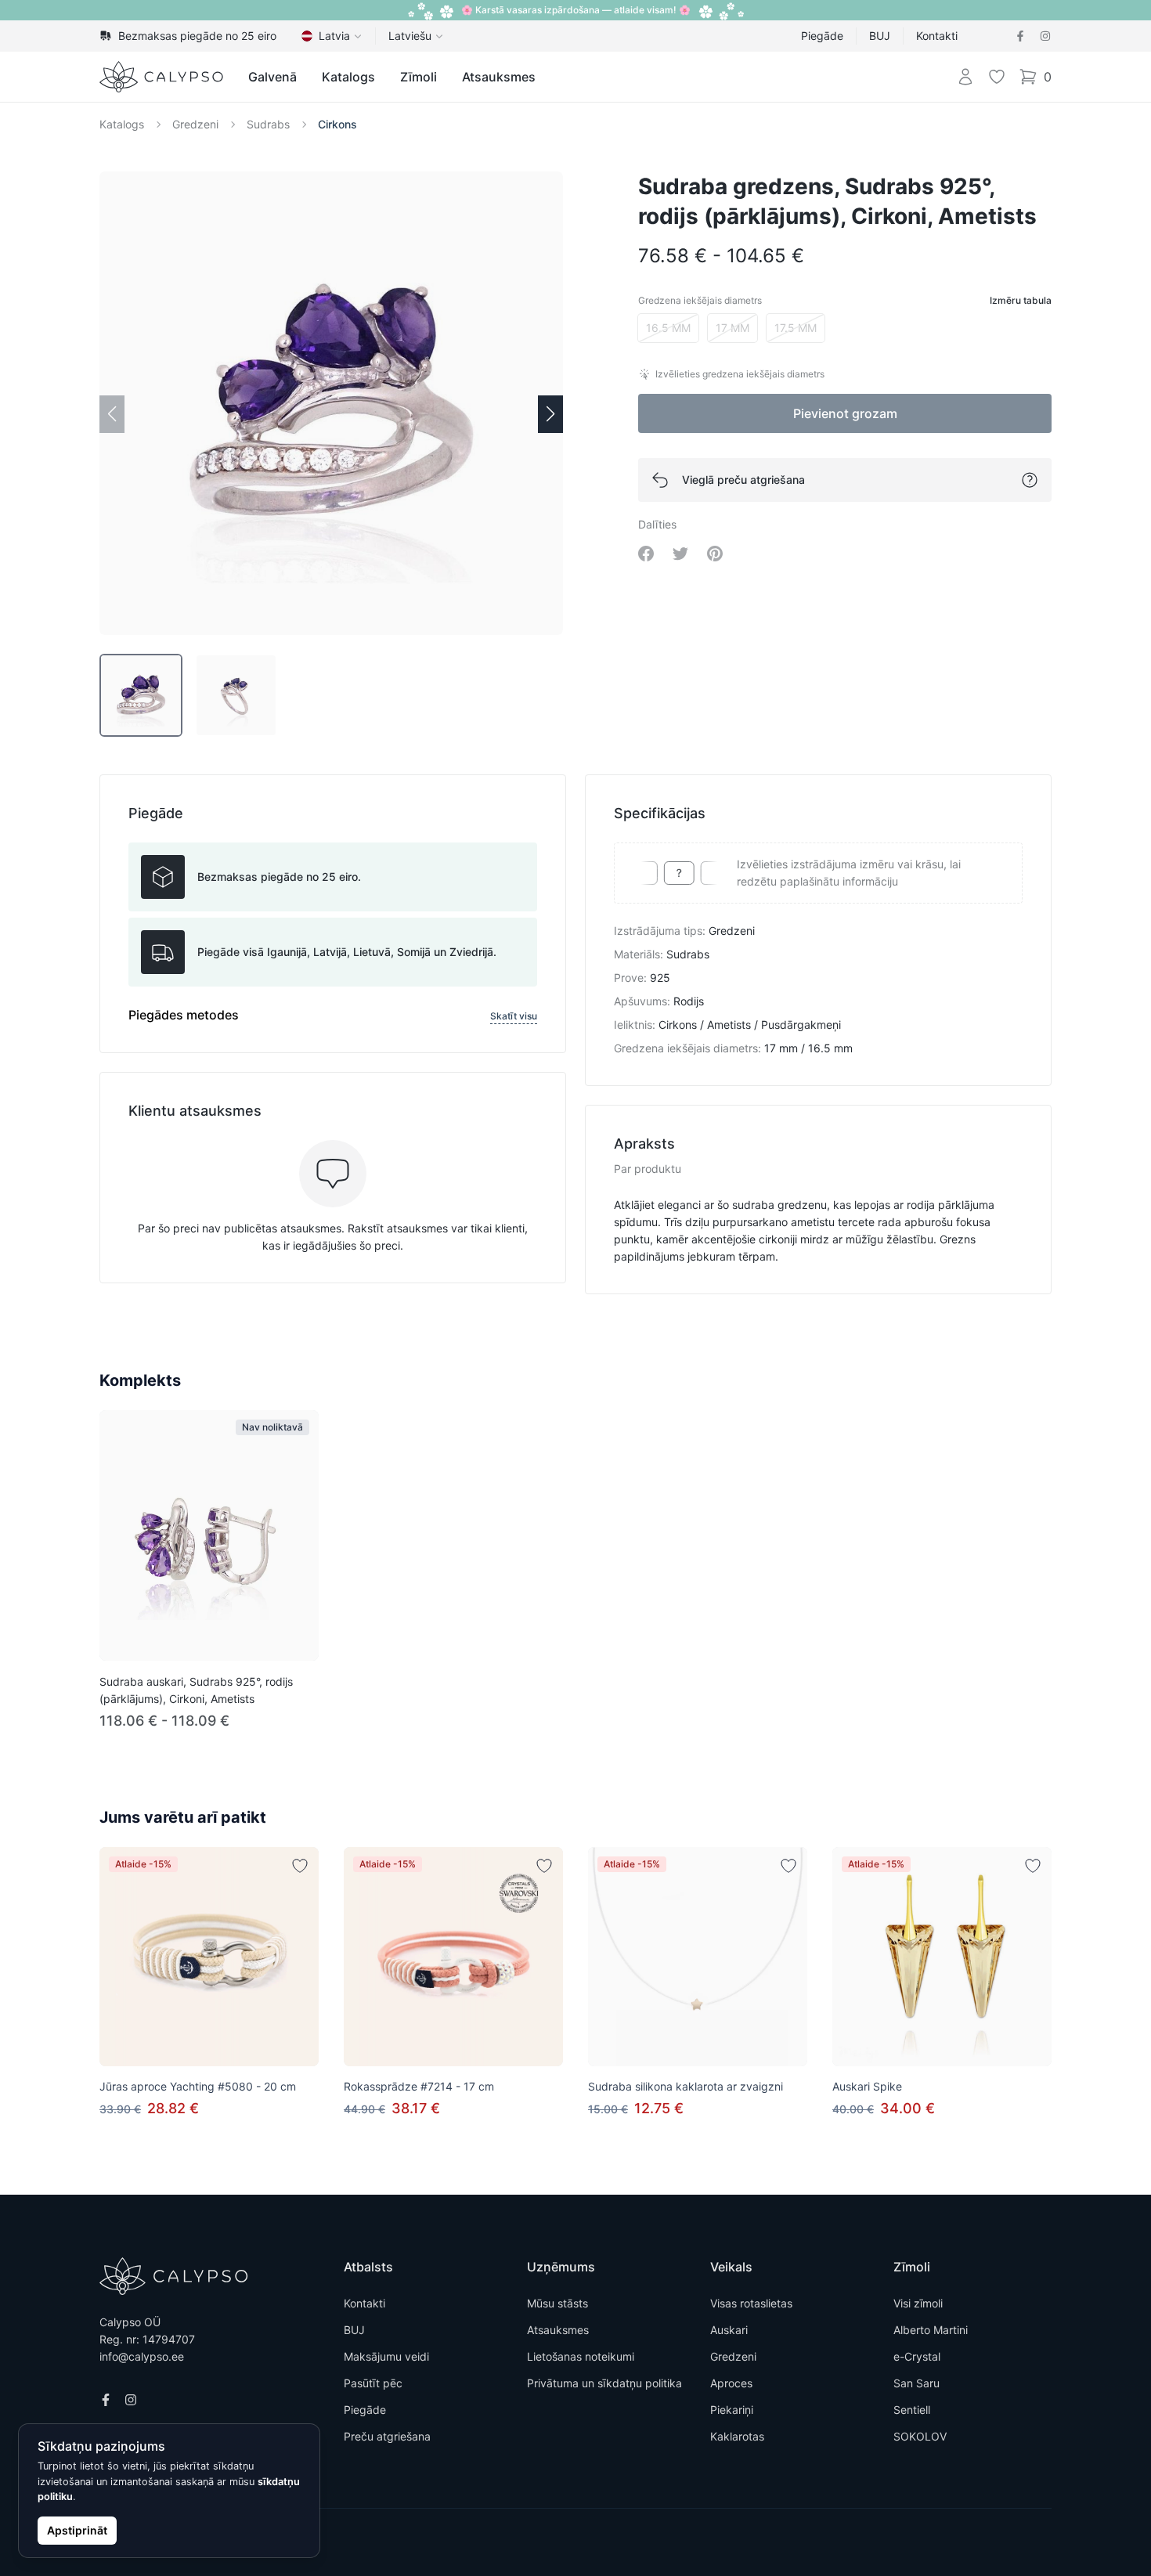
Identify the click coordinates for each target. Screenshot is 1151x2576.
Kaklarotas (737, 2436)
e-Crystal (917, 2356)
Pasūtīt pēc (373, 2383)
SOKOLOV (920, 2436)
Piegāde (822, 36)
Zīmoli (419, 77)
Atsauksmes (499, 77)
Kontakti (937, 36)
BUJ (880, 36)
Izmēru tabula (1021, 300)
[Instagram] (1045, 36)
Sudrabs (268, 124)
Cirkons (337, 124)
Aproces (731, 2383)
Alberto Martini (931, 2330)
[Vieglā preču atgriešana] (1030, 480)
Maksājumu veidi (386, 2356)
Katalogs (348, 77)
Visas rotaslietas (751, 2303)
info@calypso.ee (142, 2356)
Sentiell (912, 2410)
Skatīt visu (514, 1016)
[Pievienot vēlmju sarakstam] (300, 1866)
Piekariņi (732, 2410)
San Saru (916, 2383)
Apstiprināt (77, 2530)
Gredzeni (195, 124)
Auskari (729, 2330)
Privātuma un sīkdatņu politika (604, 2383)
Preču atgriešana (387, 2436)
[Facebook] (1020, 36)
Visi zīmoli (918, 2303)
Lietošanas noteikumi (581, 2356)
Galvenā (272, 77)
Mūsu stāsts (557, 2303)
